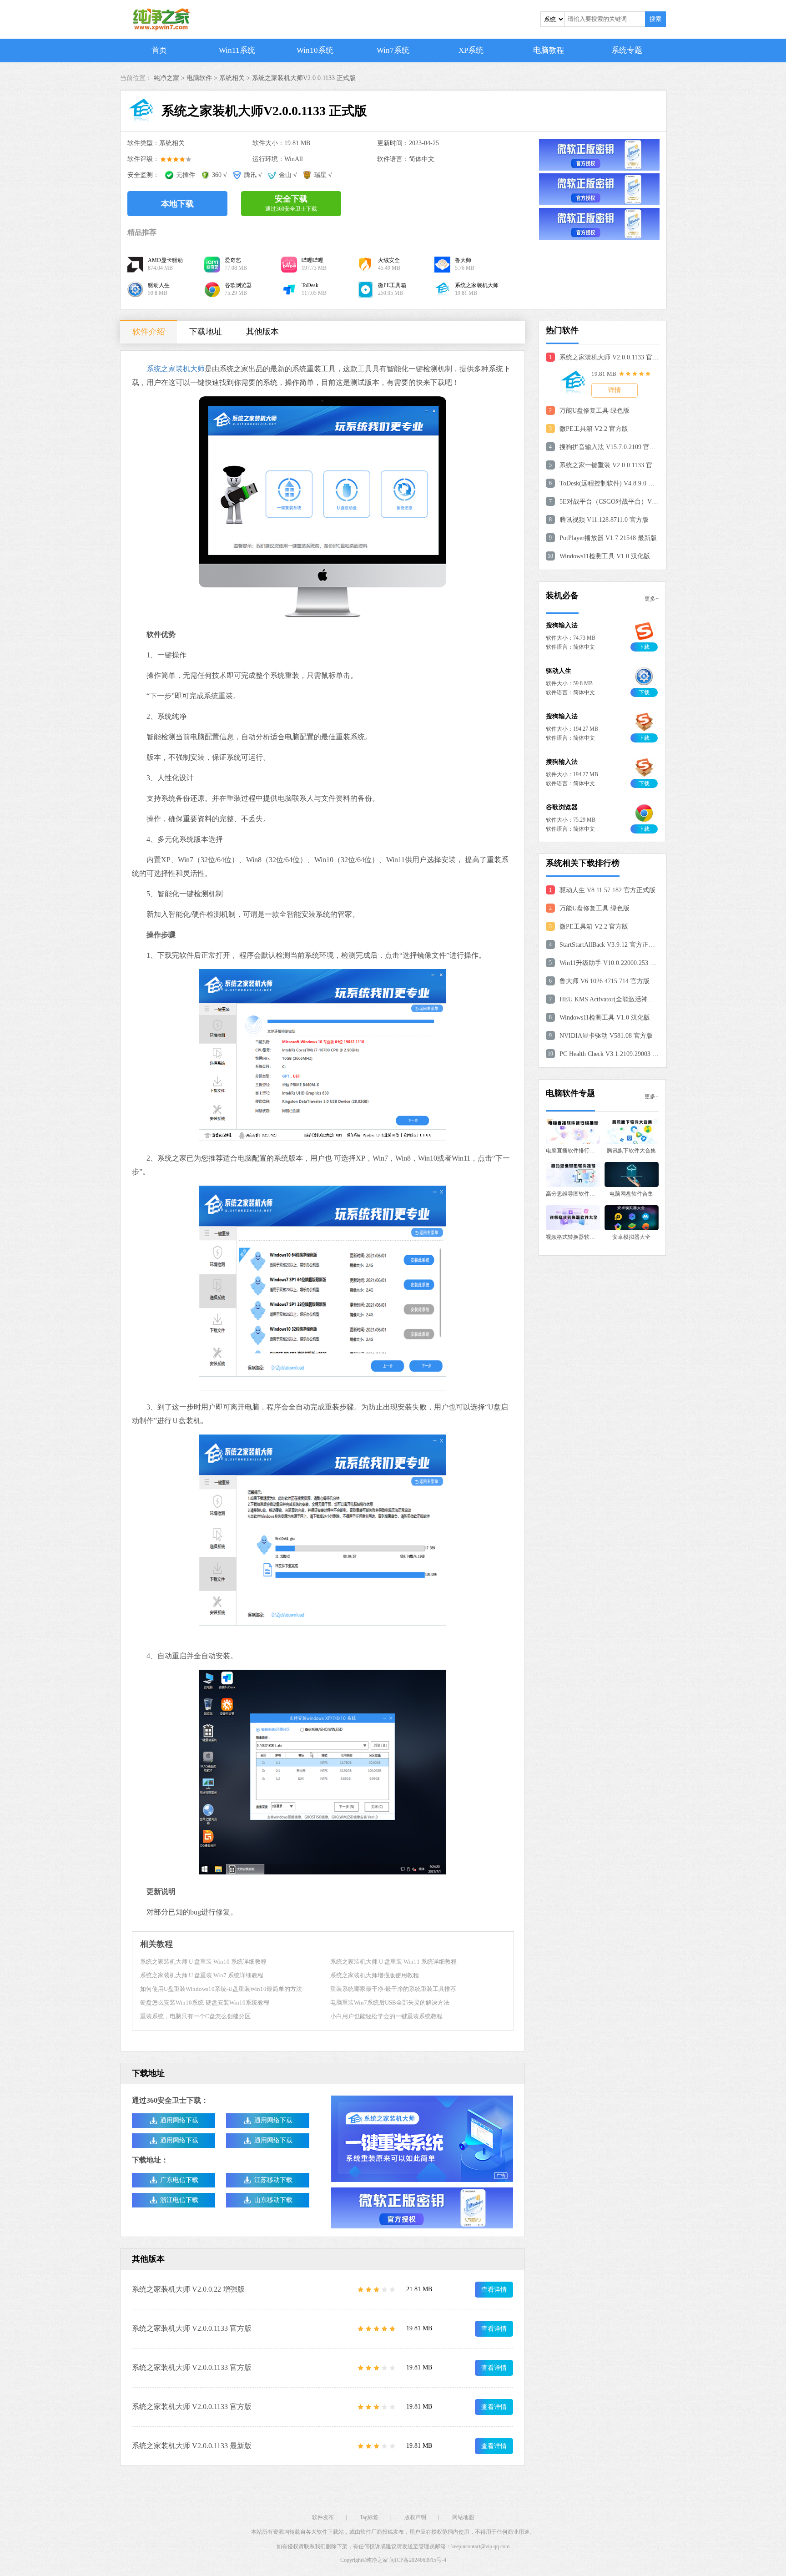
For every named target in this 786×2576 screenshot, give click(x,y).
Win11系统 (237, 50)
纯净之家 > (170, 78)
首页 (159, 50)
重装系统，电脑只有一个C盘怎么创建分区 (195, 2016)
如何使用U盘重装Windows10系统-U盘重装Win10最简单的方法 (221, 1989)
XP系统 (471, 50)
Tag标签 (369, 2517)
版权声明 (415, 2517)
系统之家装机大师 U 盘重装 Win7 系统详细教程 (202, 1975)
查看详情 (494, 2290)
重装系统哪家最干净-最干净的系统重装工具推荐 (393, 1989)
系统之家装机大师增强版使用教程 (375, 1975)
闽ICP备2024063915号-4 (418, 2560)
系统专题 (627, 50)
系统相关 (232, 78)
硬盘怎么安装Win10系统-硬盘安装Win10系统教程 (205, 2003)
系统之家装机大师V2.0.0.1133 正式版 (304, 78)
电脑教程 (549, 50)
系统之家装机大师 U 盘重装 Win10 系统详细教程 (203, 1962)
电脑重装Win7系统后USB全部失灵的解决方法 (390, 2003)
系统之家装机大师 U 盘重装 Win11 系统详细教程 (393, 1962)
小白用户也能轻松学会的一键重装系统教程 (386, 2016)
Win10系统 (315, 50)
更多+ (652, 599)
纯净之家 (377, 2560)
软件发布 (323, 2517)
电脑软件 (199, 78)
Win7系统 (393, 50)
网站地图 (463, 2517)
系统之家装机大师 (176, 369)
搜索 (655, 19)
